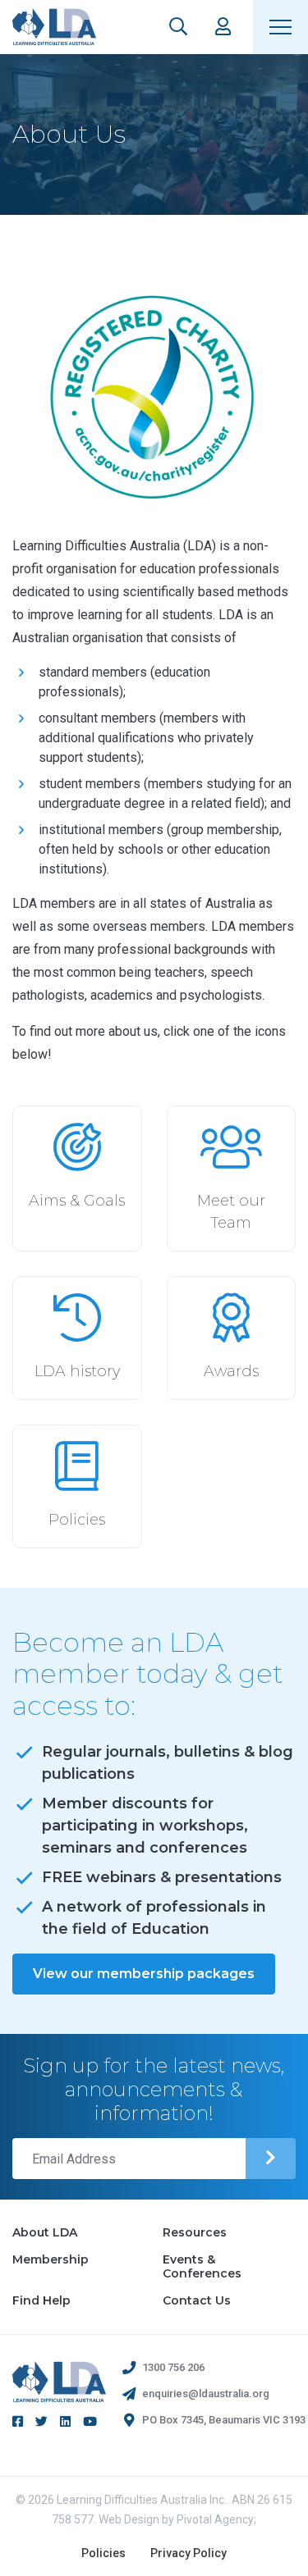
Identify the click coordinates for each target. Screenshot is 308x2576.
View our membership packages (144, 1974)
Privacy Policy (188, 2553)
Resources (195, 2232)
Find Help (41, 2300)
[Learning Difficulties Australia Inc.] (54, 27)
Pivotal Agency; (216, 2519)
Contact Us (197, 2300)
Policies (103, 2553)
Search (178, 27)
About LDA (45, 2232)
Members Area (223, 27)
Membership (51, 2259)
